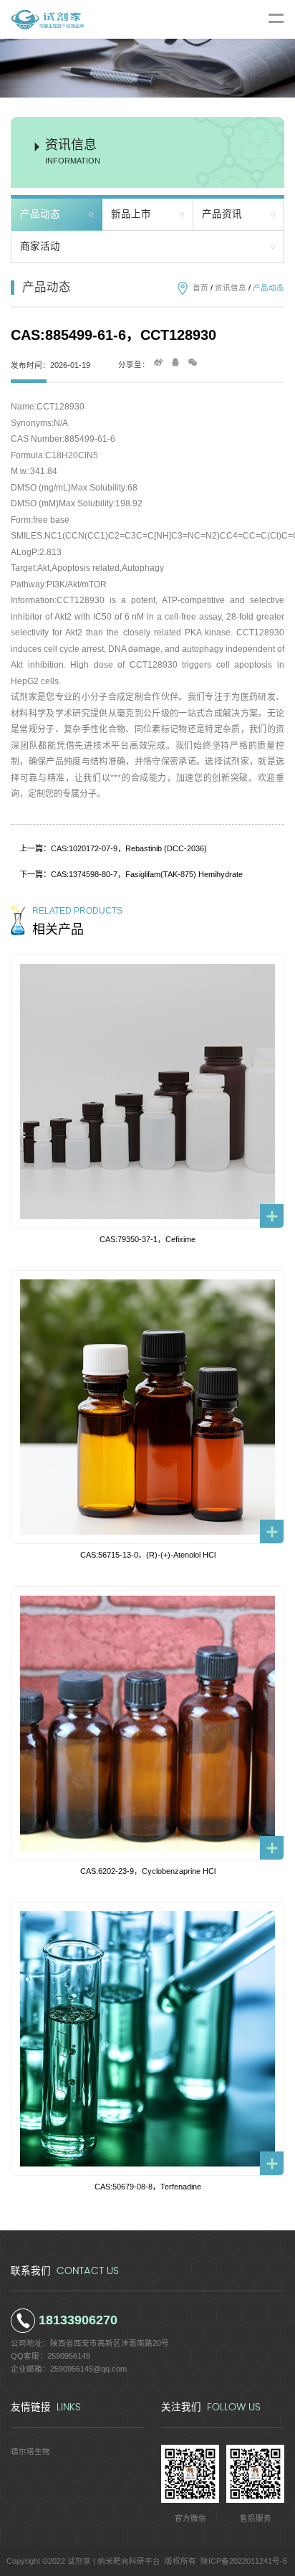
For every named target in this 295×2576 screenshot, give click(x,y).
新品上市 (131, 214)
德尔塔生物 (30, 2451)
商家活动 (40, 246)
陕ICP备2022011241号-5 (244, 2561)
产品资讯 (222, 214)
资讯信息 (231, 288)
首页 (200, 288)
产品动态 (40, 214)
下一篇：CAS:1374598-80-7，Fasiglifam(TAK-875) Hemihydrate (131, 874)
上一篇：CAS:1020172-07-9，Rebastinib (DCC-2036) (113, 848)
